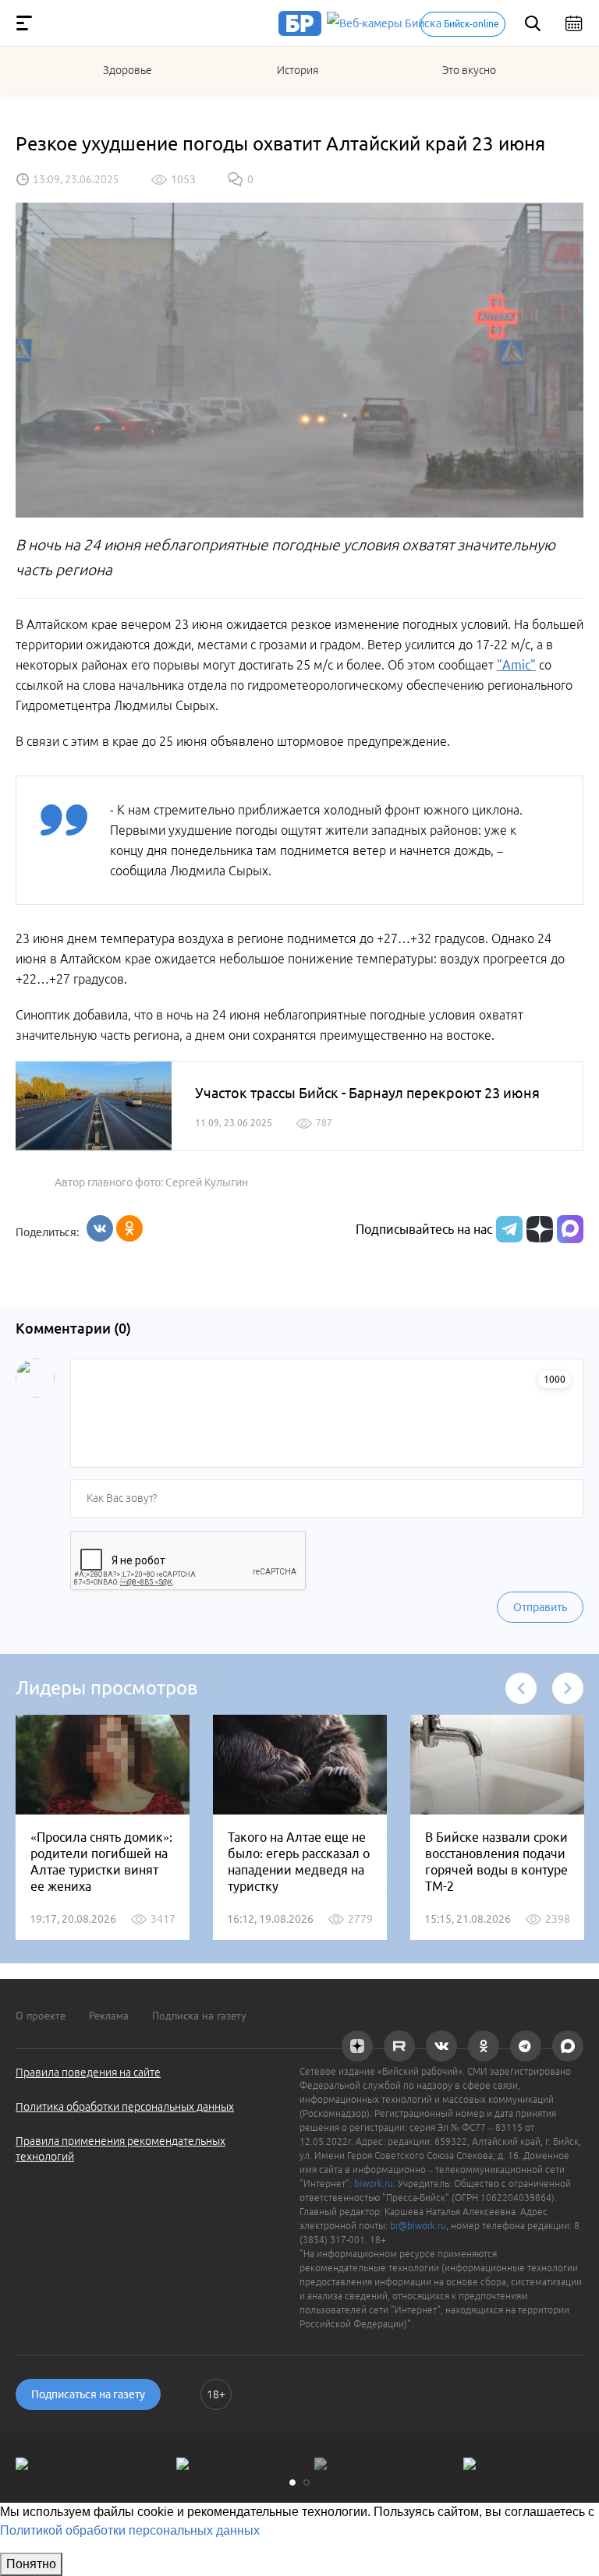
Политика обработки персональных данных (125, 2107)
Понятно (31, 2564)
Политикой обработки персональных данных (130, 2530)
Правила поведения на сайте (88, 2072)
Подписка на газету (199, 2016)
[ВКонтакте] (100, 1228)
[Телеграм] (507, 1229)
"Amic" (516, 665)
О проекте (41, 2016)
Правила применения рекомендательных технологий (121, 2149)
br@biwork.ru (418, 2226)
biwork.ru (374, 2184)
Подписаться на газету (88, 2394)
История (298, 70)
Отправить (540, 1607)
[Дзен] (538, 1229)
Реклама (109, 2016)
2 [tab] (307, 2482)
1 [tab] (292, 2482)
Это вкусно (469, 70)
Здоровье (128, 70)
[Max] (570, 1229)
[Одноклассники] (129, 1228)
